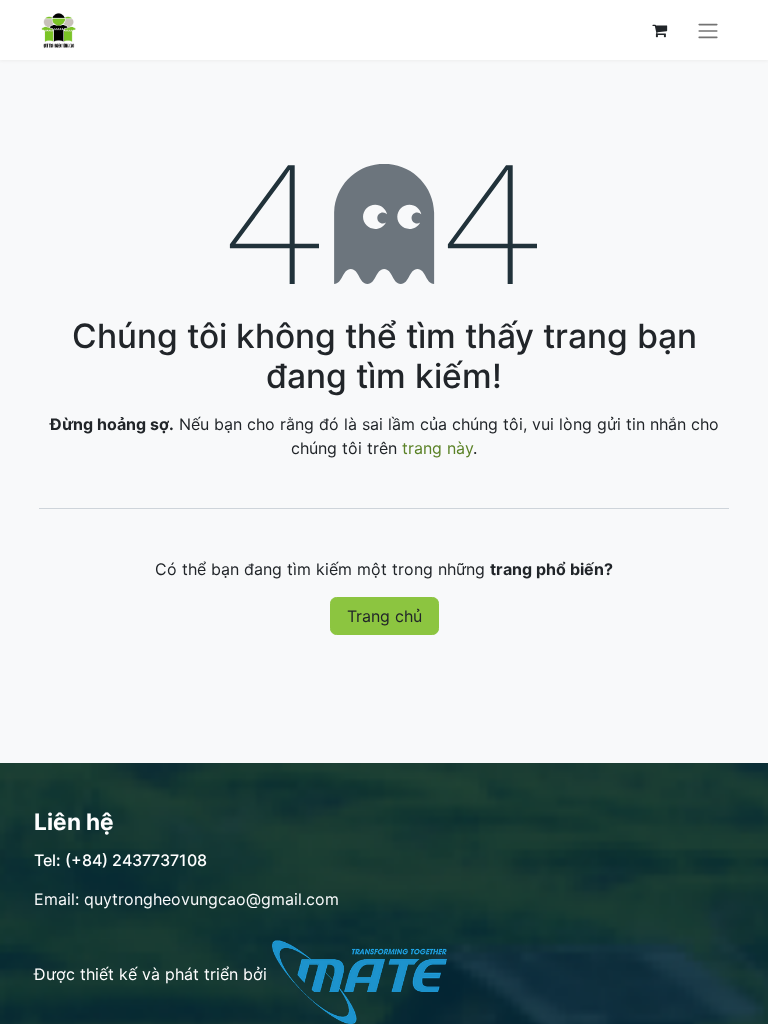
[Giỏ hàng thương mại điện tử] (659, 30)
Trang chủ (384, 616)
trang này (437, 448)
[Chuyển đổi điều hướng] (708, 30)
